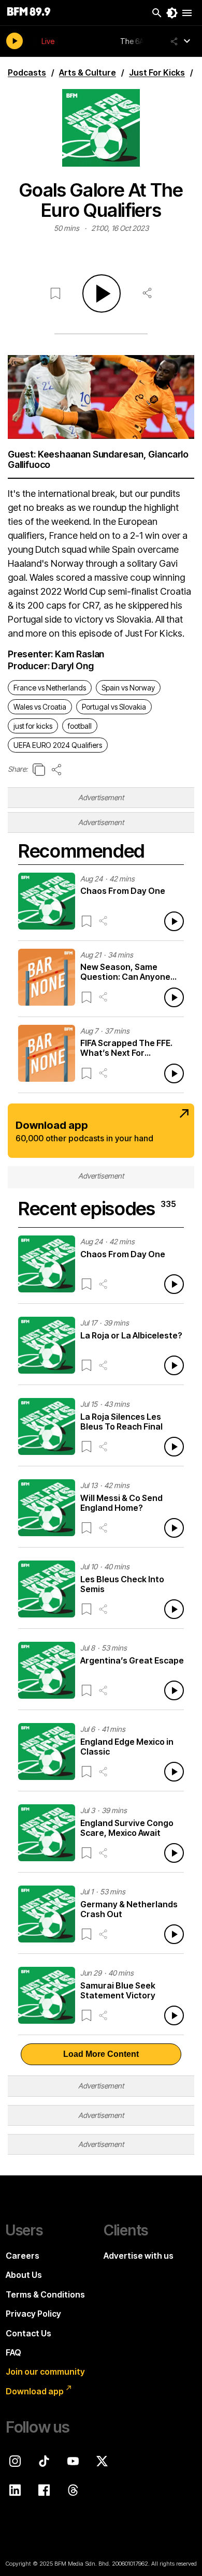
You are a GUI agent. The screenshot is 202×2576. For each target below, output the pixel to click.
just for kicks (33, 726)
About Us (24, 2275)
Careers (23, 2256)
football (80, 726)
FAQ (13, 2352)
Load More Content (101, 2054)
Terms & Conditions (45, 2294)
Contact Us (28, 2333)
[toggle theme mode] (172, 13)
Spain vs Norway (128, 688)
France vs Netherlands (50, 688)
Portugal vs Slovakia (114, 707)
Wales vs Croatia (40, 707)
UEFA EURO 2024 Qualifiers (58, 745)
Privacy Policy (33, 2314)
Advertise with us (139, 2256)
